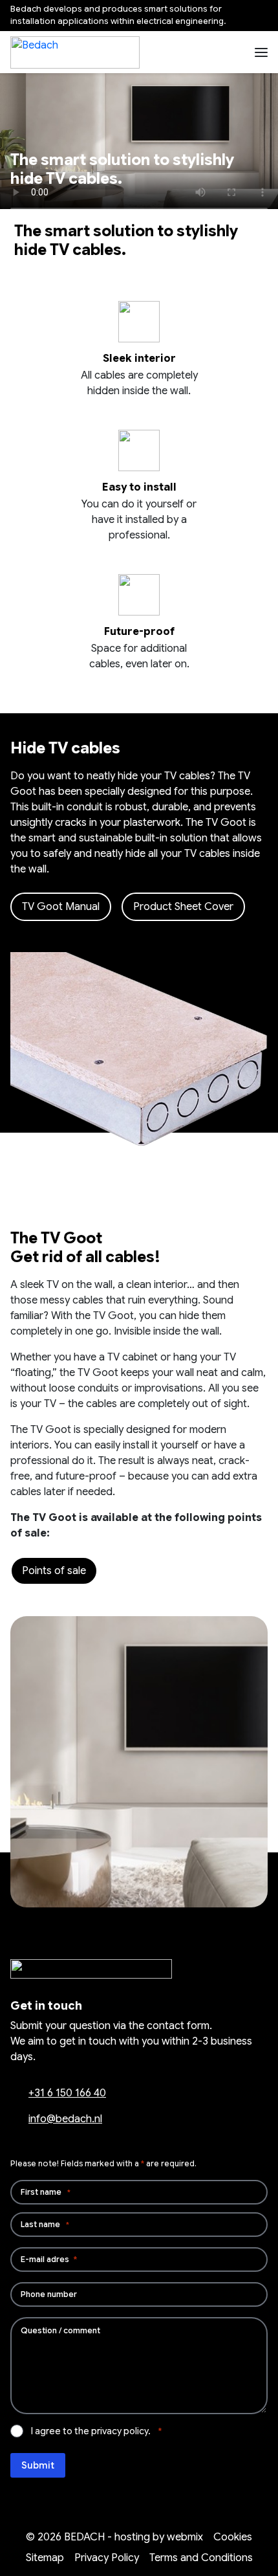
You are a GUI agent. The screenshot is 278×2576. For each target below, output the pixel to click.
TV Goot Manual (61, 907)
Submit (38, 2465)
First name (41, 2192)
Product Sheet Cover (183, 907)
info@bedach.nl (65, 2119)
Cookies (233, 2537)
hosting (132, 2537)
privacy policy (120, 2431)
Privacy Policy (107, 2558)
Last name (40, 2224)
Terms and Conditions (201, 2558)
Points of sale (54, 1571)
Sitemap (45, 2558)
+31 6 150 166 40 (67, 2093)
